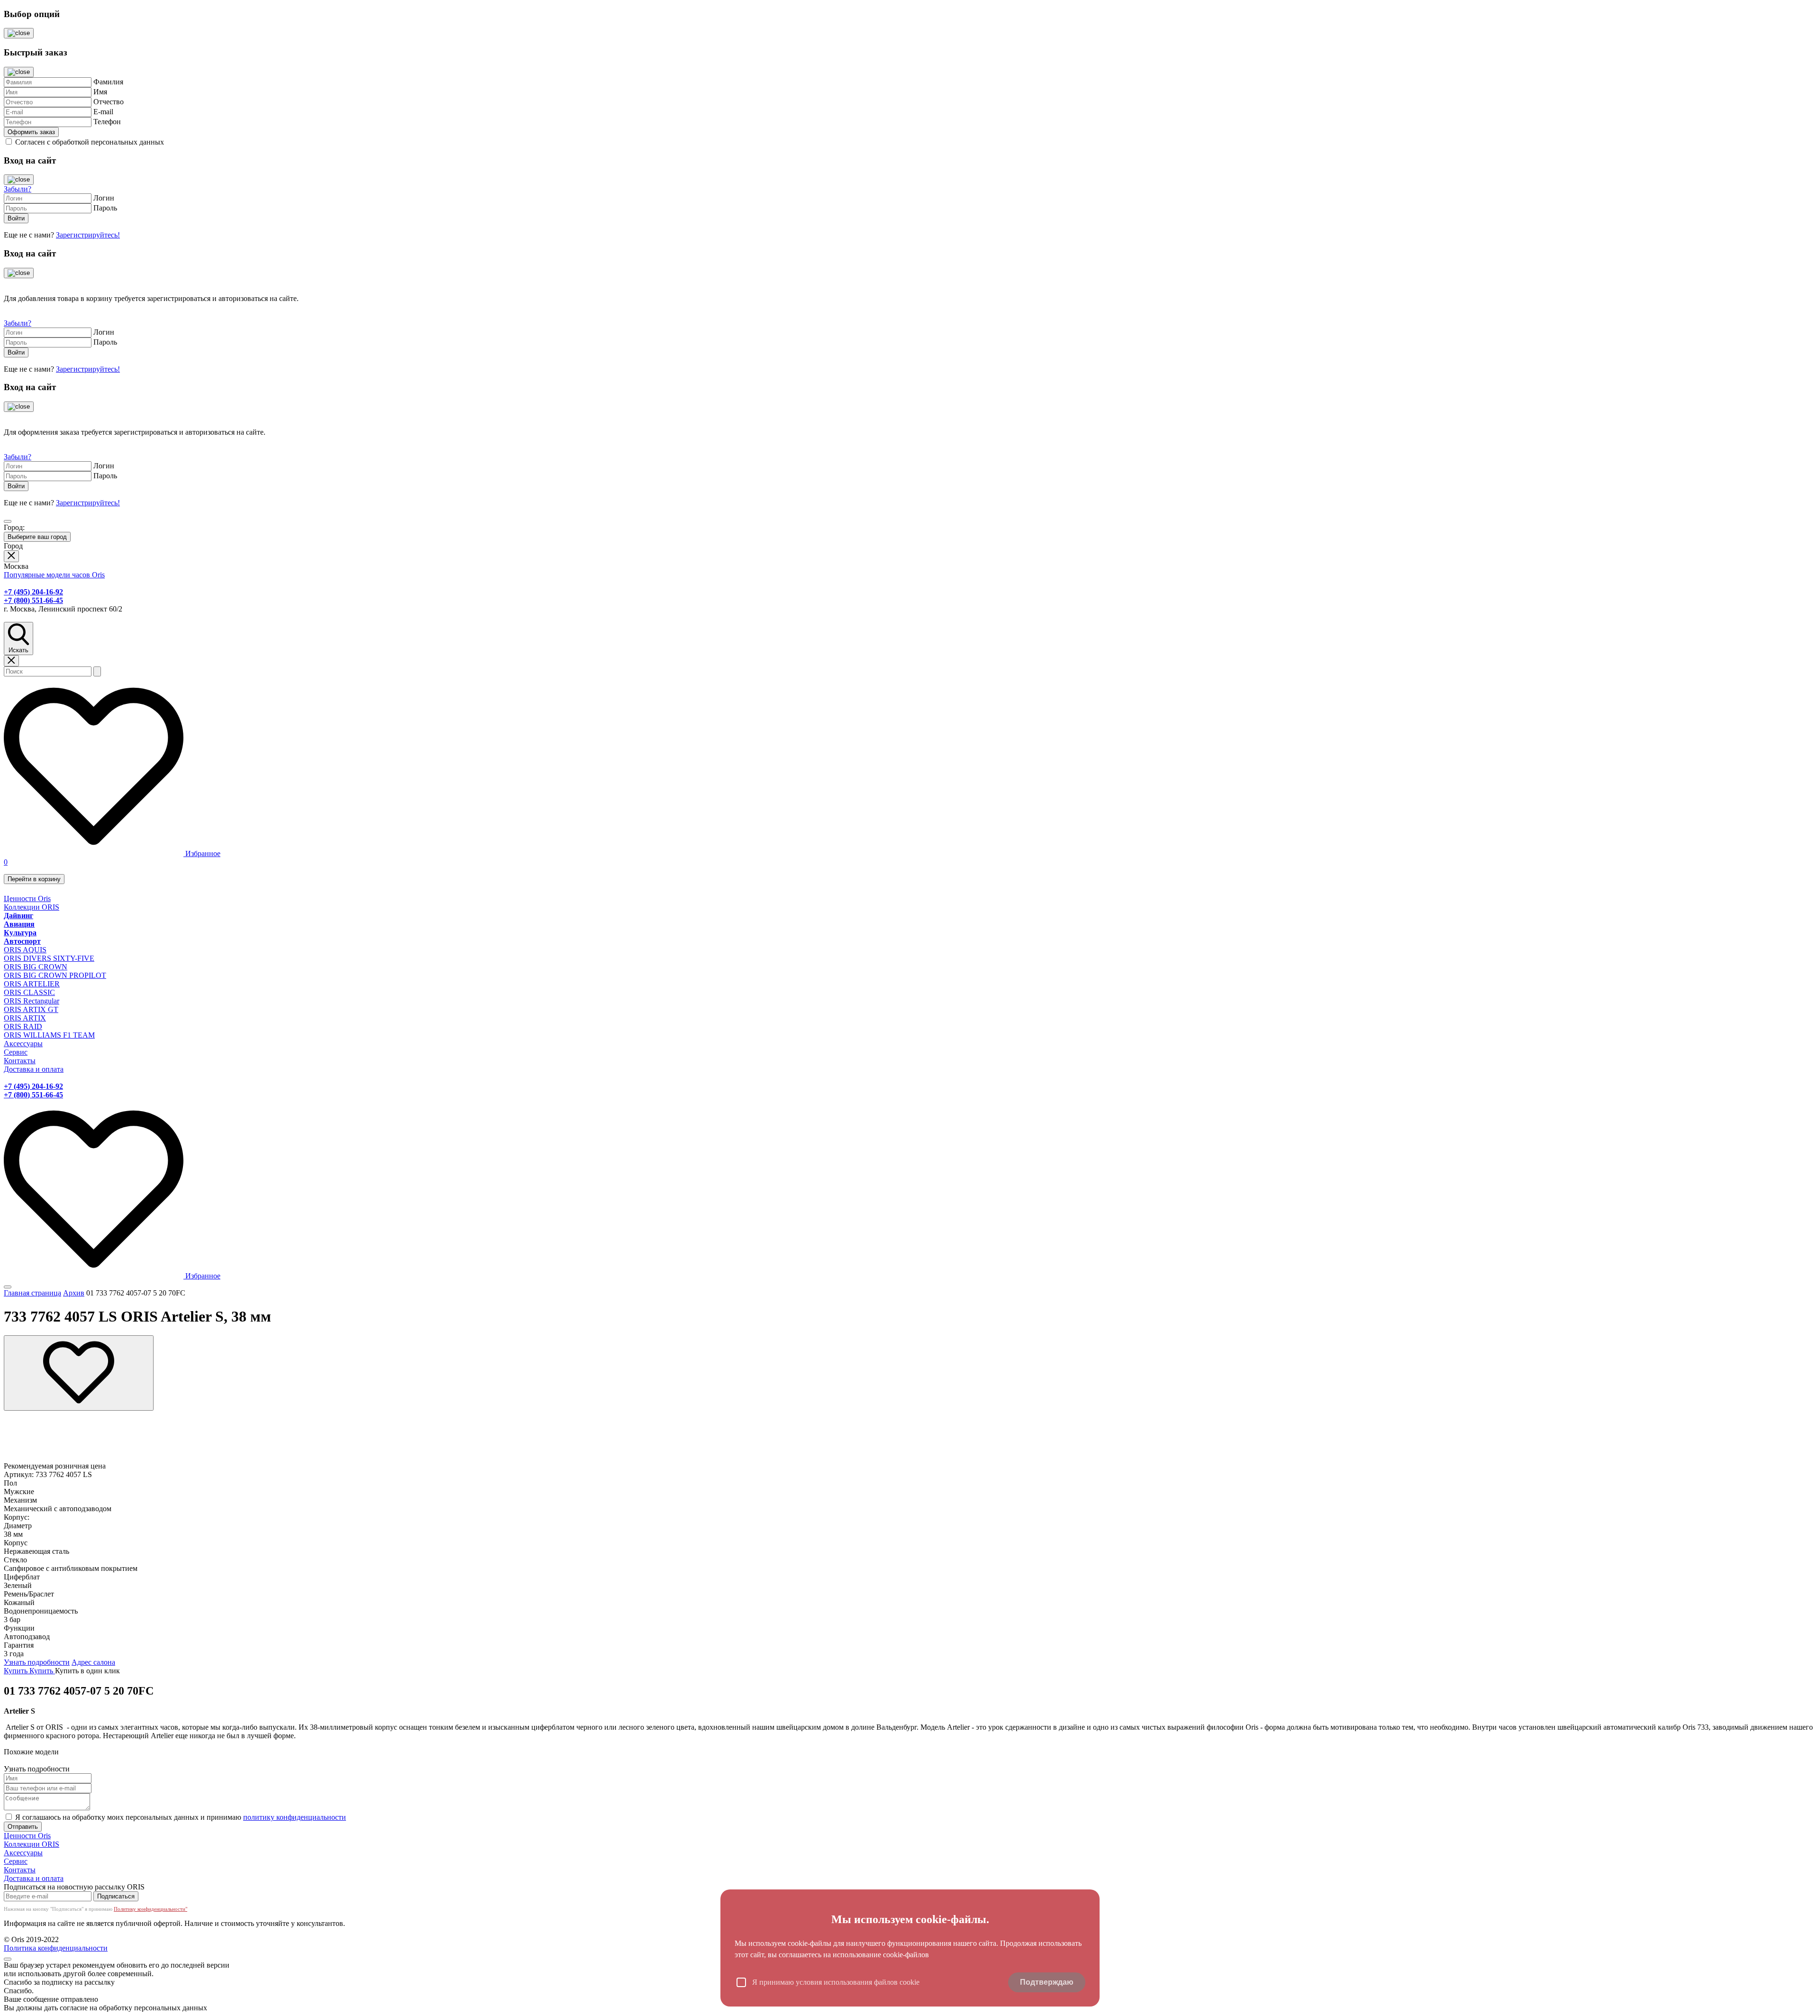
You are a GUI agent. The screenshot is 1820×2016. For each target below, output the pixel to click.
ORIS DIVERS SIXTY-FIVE (49, 958)
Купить (17, 1671)
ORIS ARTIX (25, 1018)
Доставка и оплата (34, 1069)
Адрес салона (93, 1662)
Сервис (16, 1052)
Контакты (20, 1061)
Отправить (23, 1827)
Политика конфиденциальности (56, 1948)
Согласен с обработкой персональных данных (90, 142)
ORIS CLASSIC (29, 992)
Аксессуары (23, 1044)
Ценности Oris (27, 899)
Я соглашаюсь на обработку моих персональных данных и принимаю (181, 1817)
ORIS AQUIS (25, 950)
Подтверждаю (1047, 1982)
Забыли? (18, 189)
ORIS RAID (23, 1026)
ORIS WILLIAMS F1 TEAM (49, 1035)
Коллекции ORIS (32, 907)
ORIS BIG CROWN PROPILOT (55, 975)
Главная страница (32, 1293)
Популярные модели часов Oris (54, 575)
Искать (18, 650)
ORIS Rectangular (32, 1001)
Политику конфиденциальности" (150, 1909)
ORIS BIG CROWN (36, 967)
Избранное (202, 853)
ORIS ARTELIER (32, 984)
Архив (74, 1293)
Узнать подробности (37, 1662)
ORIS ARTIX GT (31, 1009)
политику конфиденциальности (295, 1817)
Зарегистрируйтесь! (88, 235)
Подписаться (116, 1896)
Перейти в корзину (34, 879)
